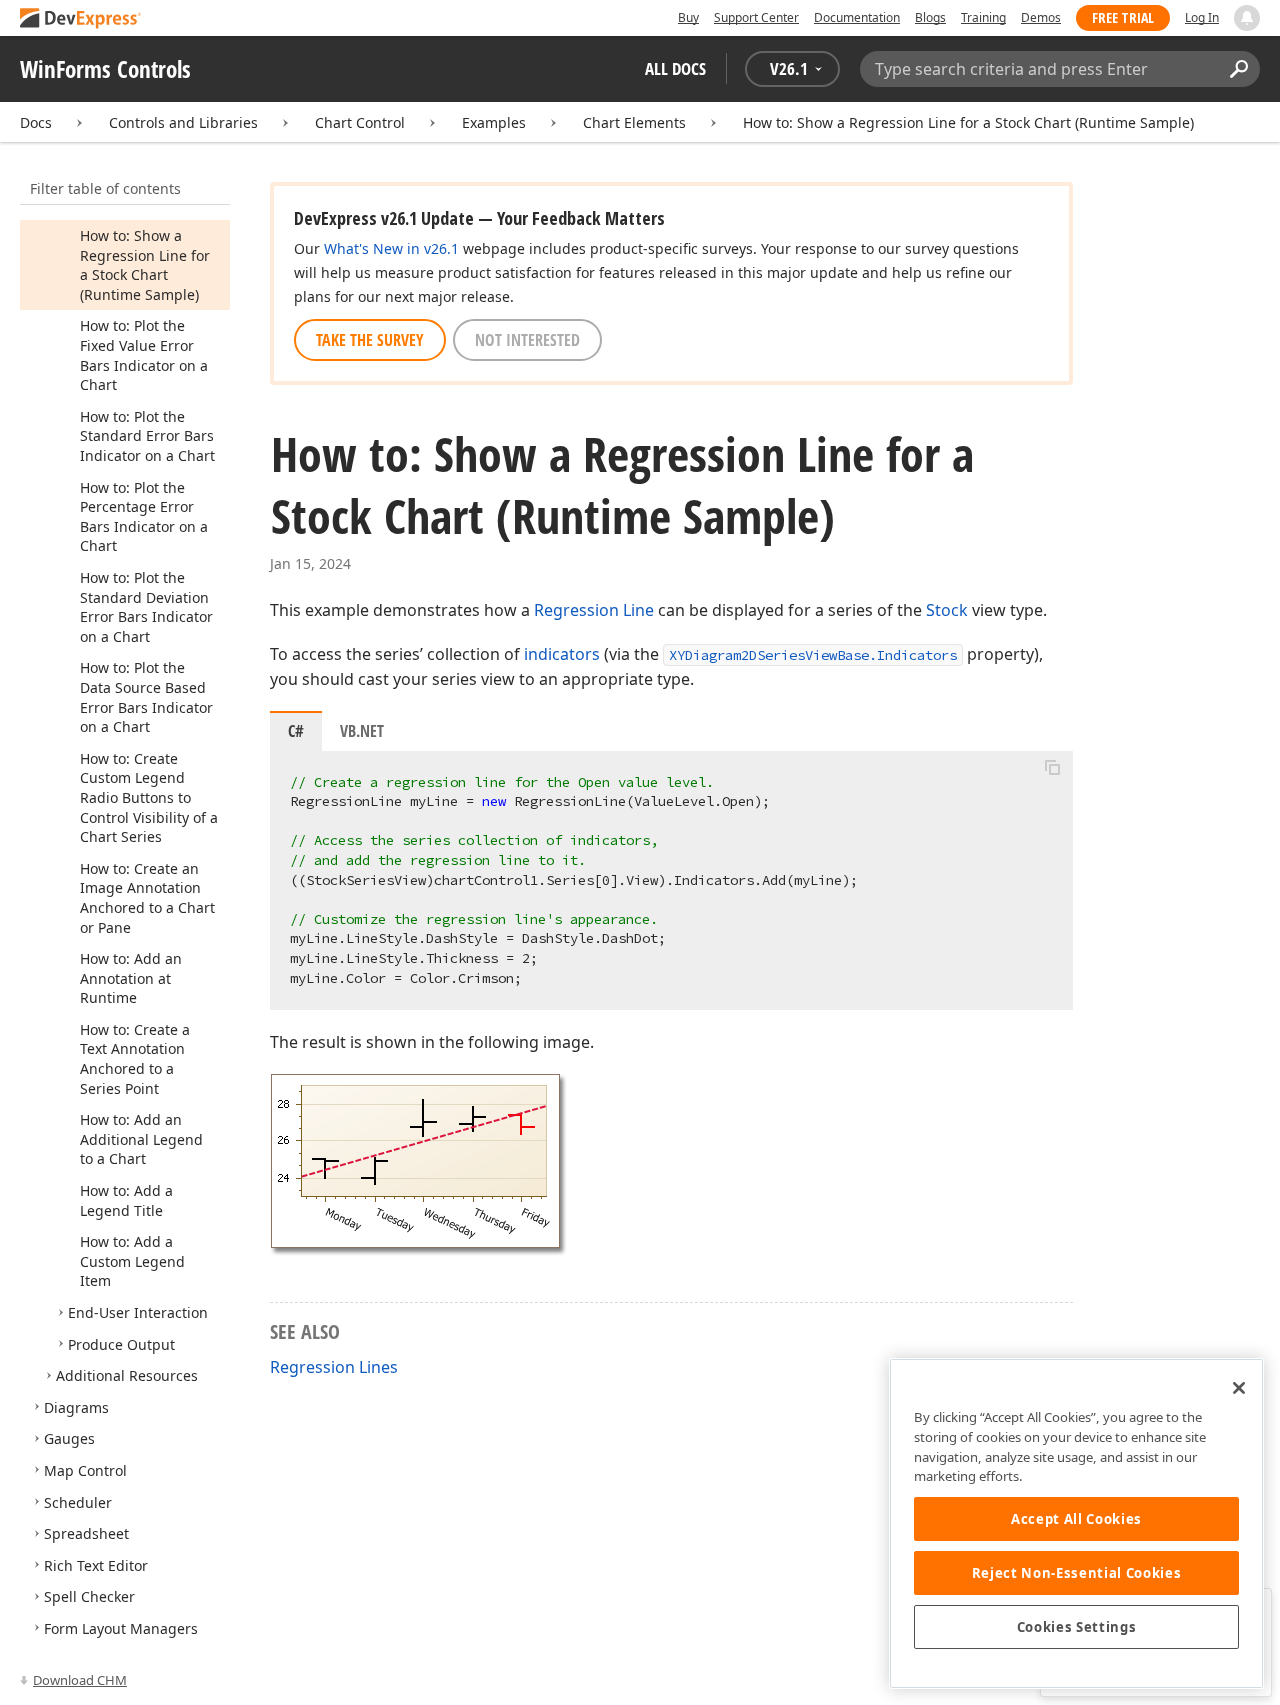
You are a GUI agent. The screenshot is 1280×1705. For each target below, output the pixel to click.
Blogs (930, 17)
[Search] (1238, 69)
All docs (675, 68)
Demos (1041, 17)
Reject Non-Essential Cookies (1076, 1573)
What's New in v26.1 (391, 248)
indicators (562, 654)
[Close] (1239, 1388)
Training (983, 17)
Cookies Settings (1077, 1627)
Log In (1202, 17)
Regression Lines (334, 1367)
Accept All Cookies (1076, 1519)
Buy (688, 17)
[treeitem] (145, 265)
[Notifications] (1247, 18)
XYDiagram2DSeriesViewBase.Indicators (813, 655)
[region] (1076, 1523)
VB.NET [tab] (362, 731)
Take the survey (370, 340)
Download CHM (80, 1680)
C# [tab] (296, 731)
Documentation (857, 17)
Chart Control (360, 122)
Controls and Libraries (183, 122)
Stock (947, 610)
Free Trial (1123, 17)
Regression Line (594, 610)
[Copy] (1052, 768)
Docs (36, 122)
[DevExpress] (81, 19)
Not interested (527, 340)
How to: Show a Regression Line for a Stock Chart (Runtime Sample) (968, 122)
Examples (494, 122)
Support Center (756, 17)
